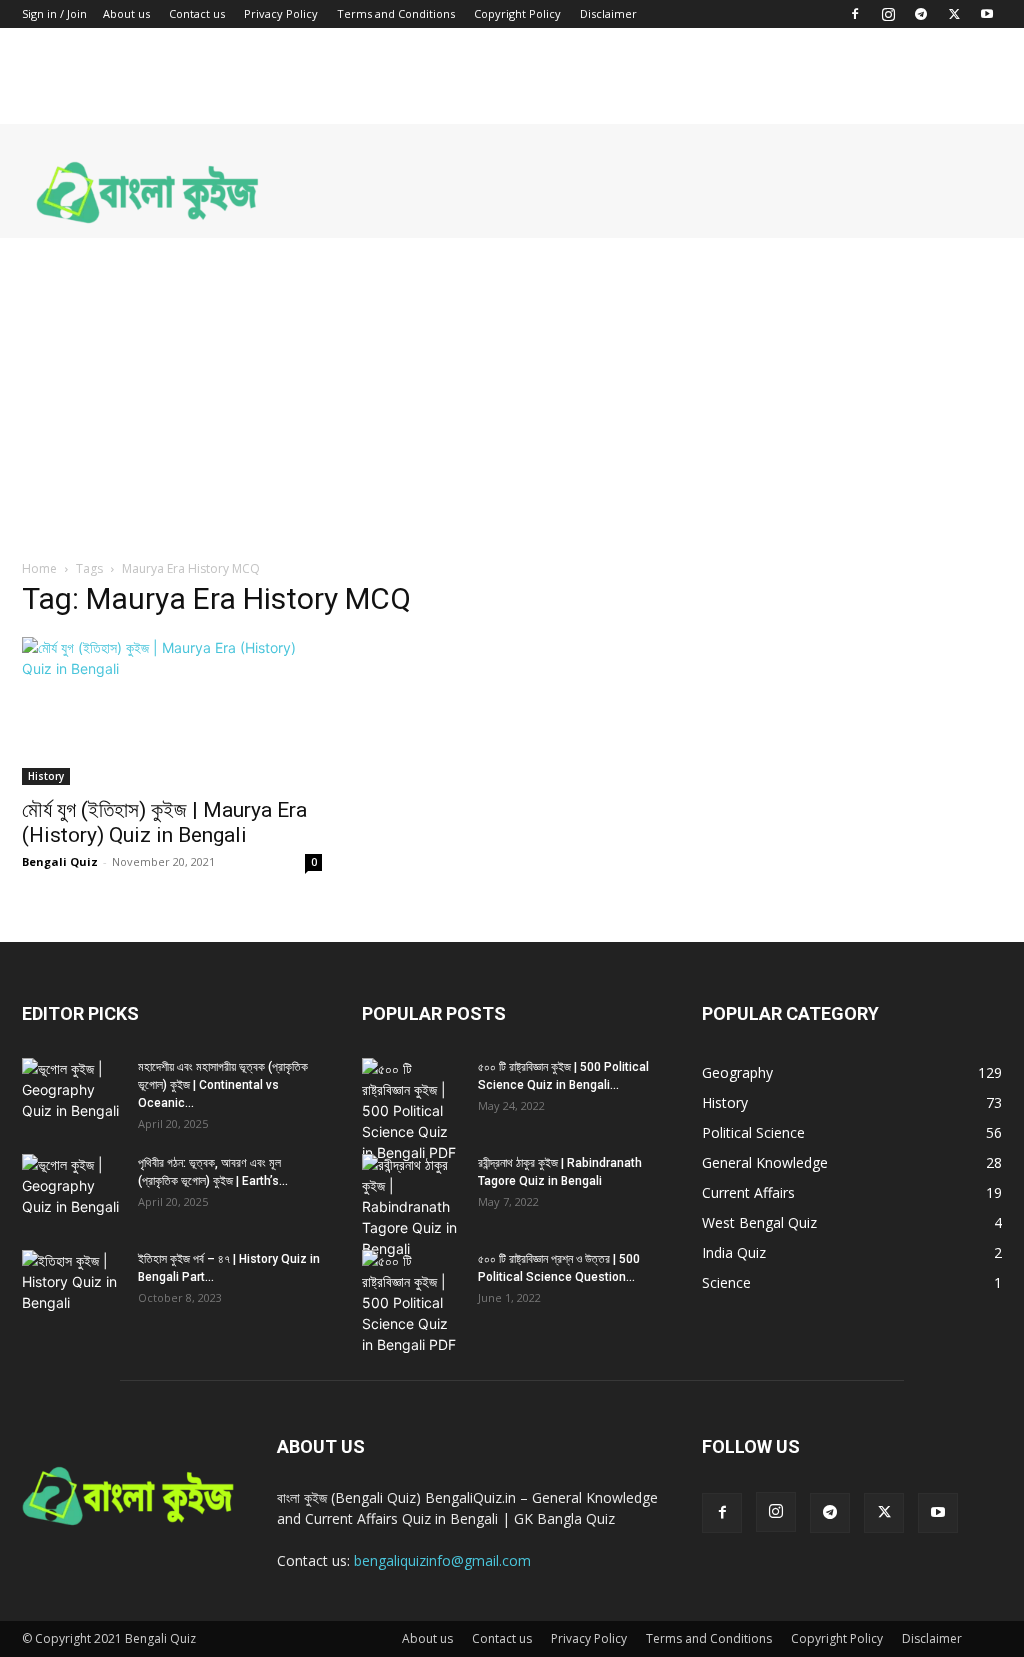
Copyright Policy (517, 13)
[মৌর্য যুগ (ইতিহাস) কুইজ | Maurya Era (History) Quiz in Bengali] (172, 711)
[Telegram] (921, 14)
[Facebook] (855, 14)
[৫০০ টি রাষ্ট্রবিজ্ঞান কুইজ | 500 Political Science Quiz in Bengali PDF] (412, 1110)
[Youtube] (987, 14)
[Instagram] (888, 14)
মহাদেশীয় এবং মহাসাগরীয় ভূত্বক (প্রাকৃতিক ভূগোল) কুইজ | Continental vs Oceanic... (223, 1085)
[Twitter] (954, 14)
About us (126, 13)
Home (39, 568)
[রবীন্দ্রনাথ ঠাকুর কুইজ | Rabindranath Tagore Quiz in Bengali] (412, 1206)
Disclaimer (608, 13)
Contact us (197, 13)
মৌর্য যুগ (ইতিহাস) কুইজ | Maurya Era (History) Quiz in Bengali (164, 822)
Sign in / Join (54, 13)
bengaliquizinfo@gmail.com (442, 1560)
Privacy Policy (281, 13)
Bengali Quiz (60, 861)
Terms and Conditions (396, 13)
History (46, 776)
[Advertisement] (512, 388)
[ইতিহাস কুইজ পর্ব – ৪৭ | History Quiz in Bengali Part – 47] (72, 1285)
